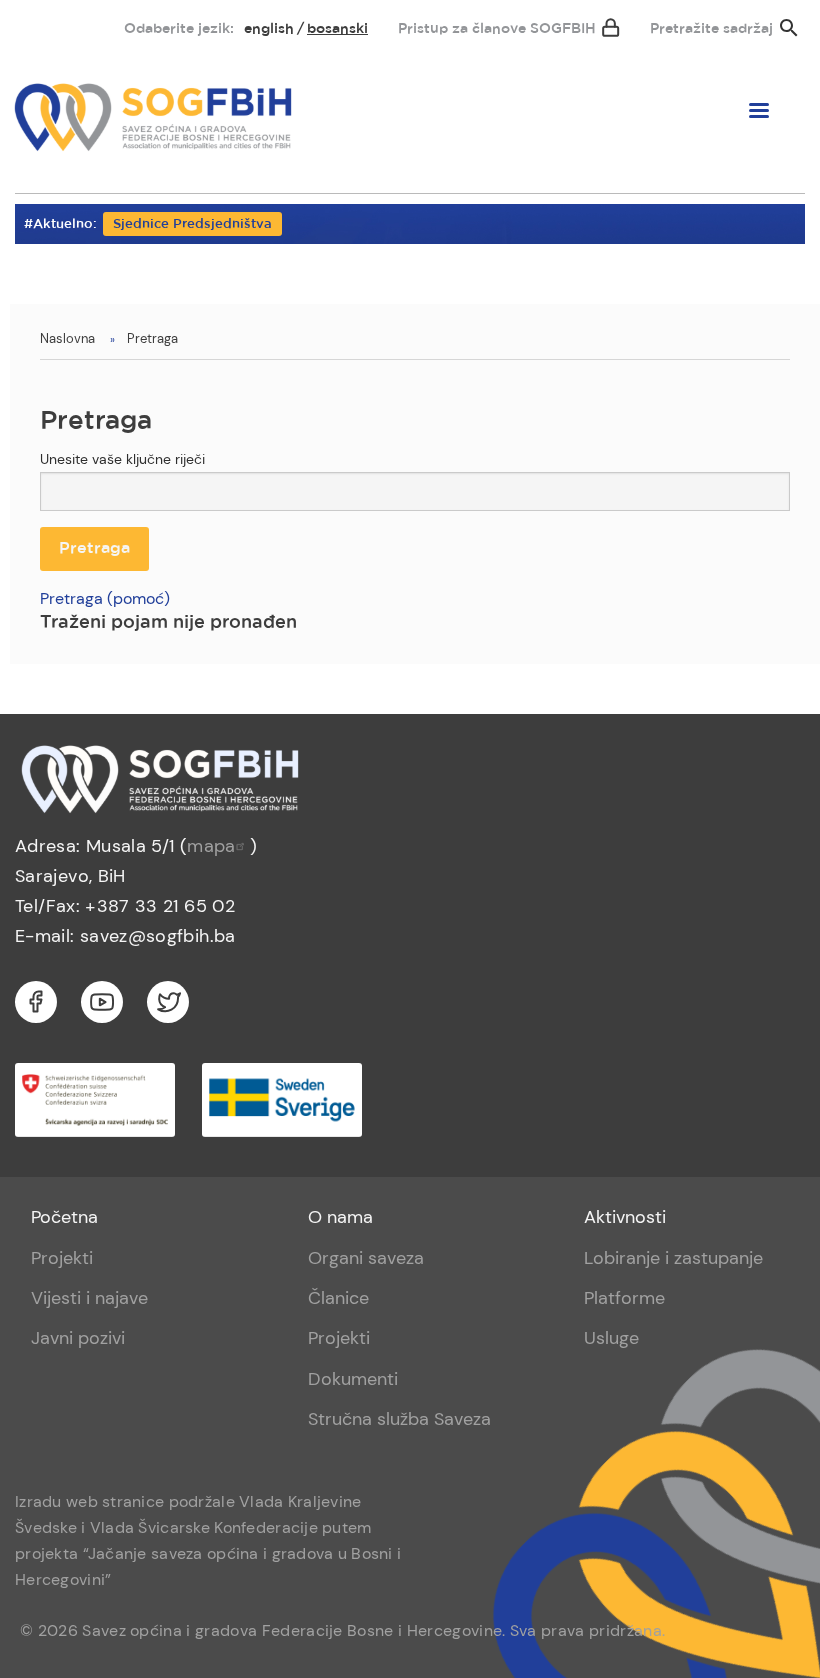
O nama (340, 1217)
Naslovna (67, 338)
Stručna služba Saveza (399, 1419)
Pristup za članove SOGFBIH (497, 29)
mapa (211, 846)
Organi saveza (366, 1258)
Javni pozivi (78, 1338)
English (269, 29)
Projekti (62, 1258)
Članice (338, 1298)
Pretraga (152, 338)
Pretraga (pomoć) (105, 598)
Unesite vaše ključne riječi (122, 459)
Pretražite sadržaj (711, 29)
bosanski (337, 29)
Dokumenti (353, 1379)
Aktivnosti (625, 1217)
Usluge (611, 1338)
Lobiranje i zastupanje (673, 1258)
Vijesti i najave (89, 1298)
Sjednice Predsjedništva (192, 224)
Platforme (624, 1298)
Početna (64, 1217)
